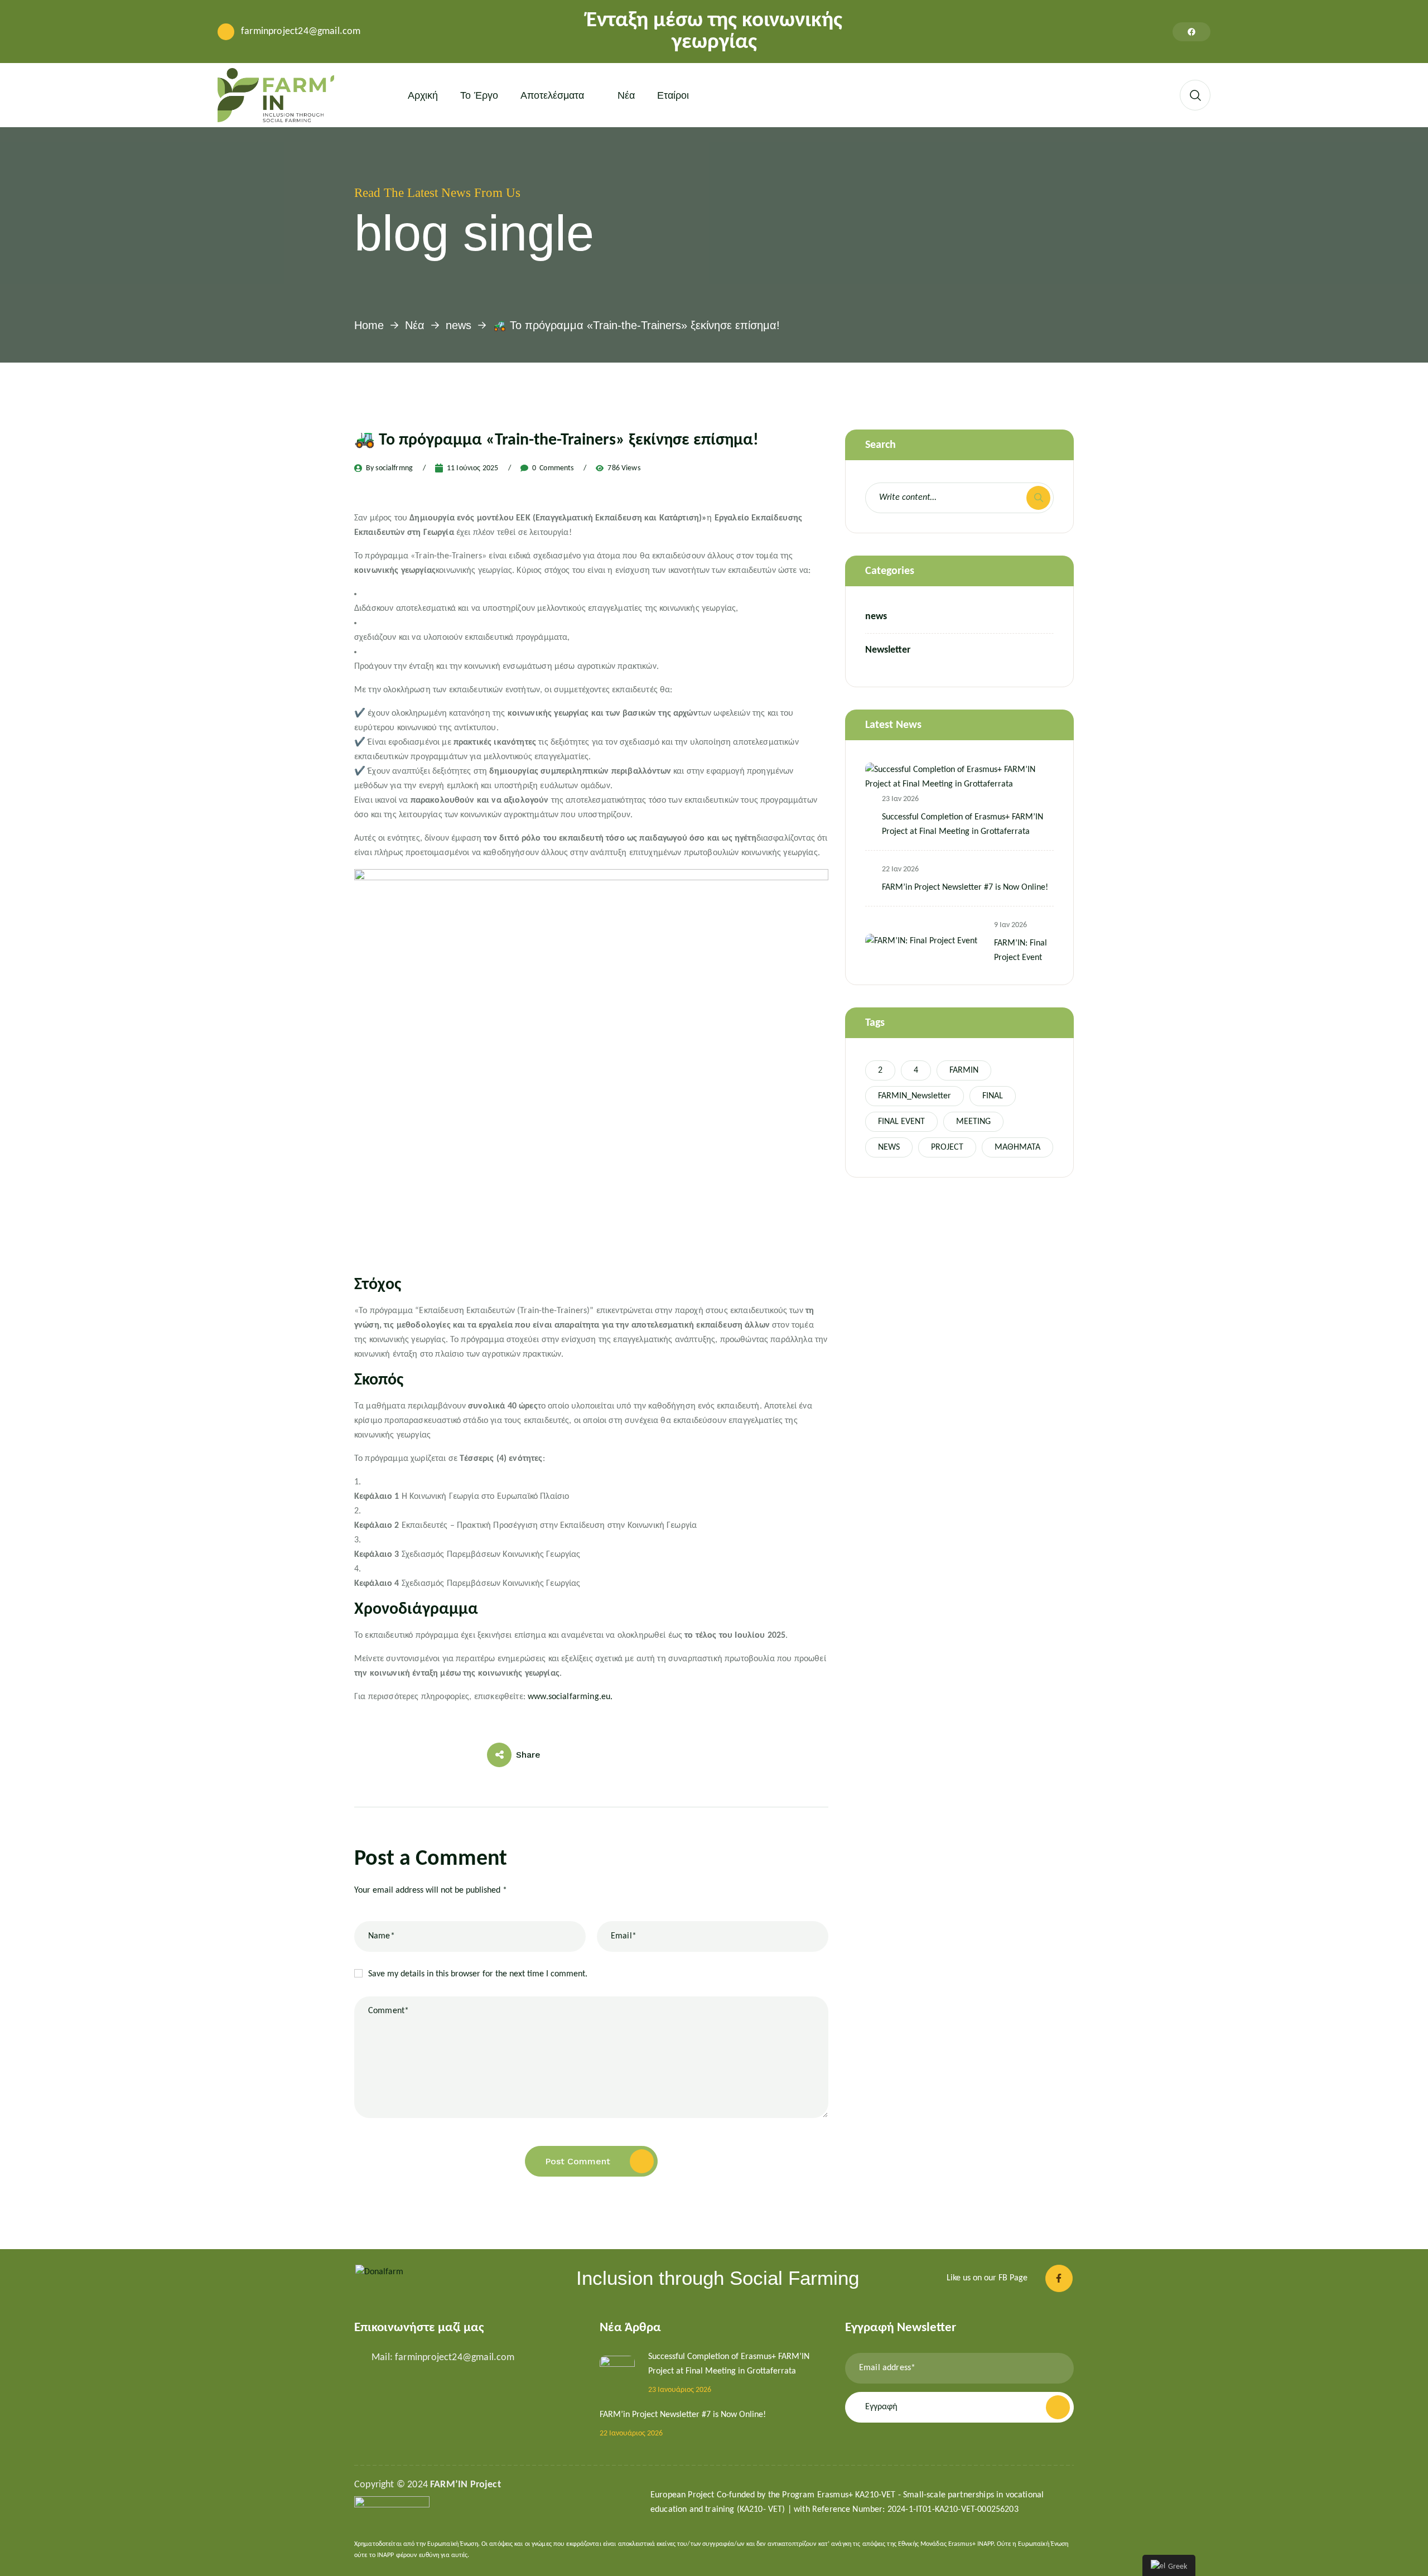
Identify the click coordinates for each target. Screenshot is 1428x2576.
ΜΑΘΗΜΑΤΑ (1017, 1147)
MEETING (973, 1122)
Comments (553, 468)
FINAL (993, 1096)
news (459, 325)
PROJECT (947, 1147)
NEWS (889, 1147)
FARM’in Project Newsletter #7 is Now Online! (965, 887)
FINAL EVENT (901, 1122)
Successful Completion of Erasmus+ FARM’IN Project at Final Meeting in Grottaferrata (963, 824)
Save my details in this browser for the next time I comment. (478, 1974)
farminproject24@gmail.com (301, 32)
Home (369, 325)
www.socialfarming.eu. (570, 1697)
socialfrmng (394, 468)
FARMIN (964, 1070)
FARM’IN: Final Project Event (1021, 951)
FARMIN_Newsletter (915, 1096)
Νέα (415, 325)
